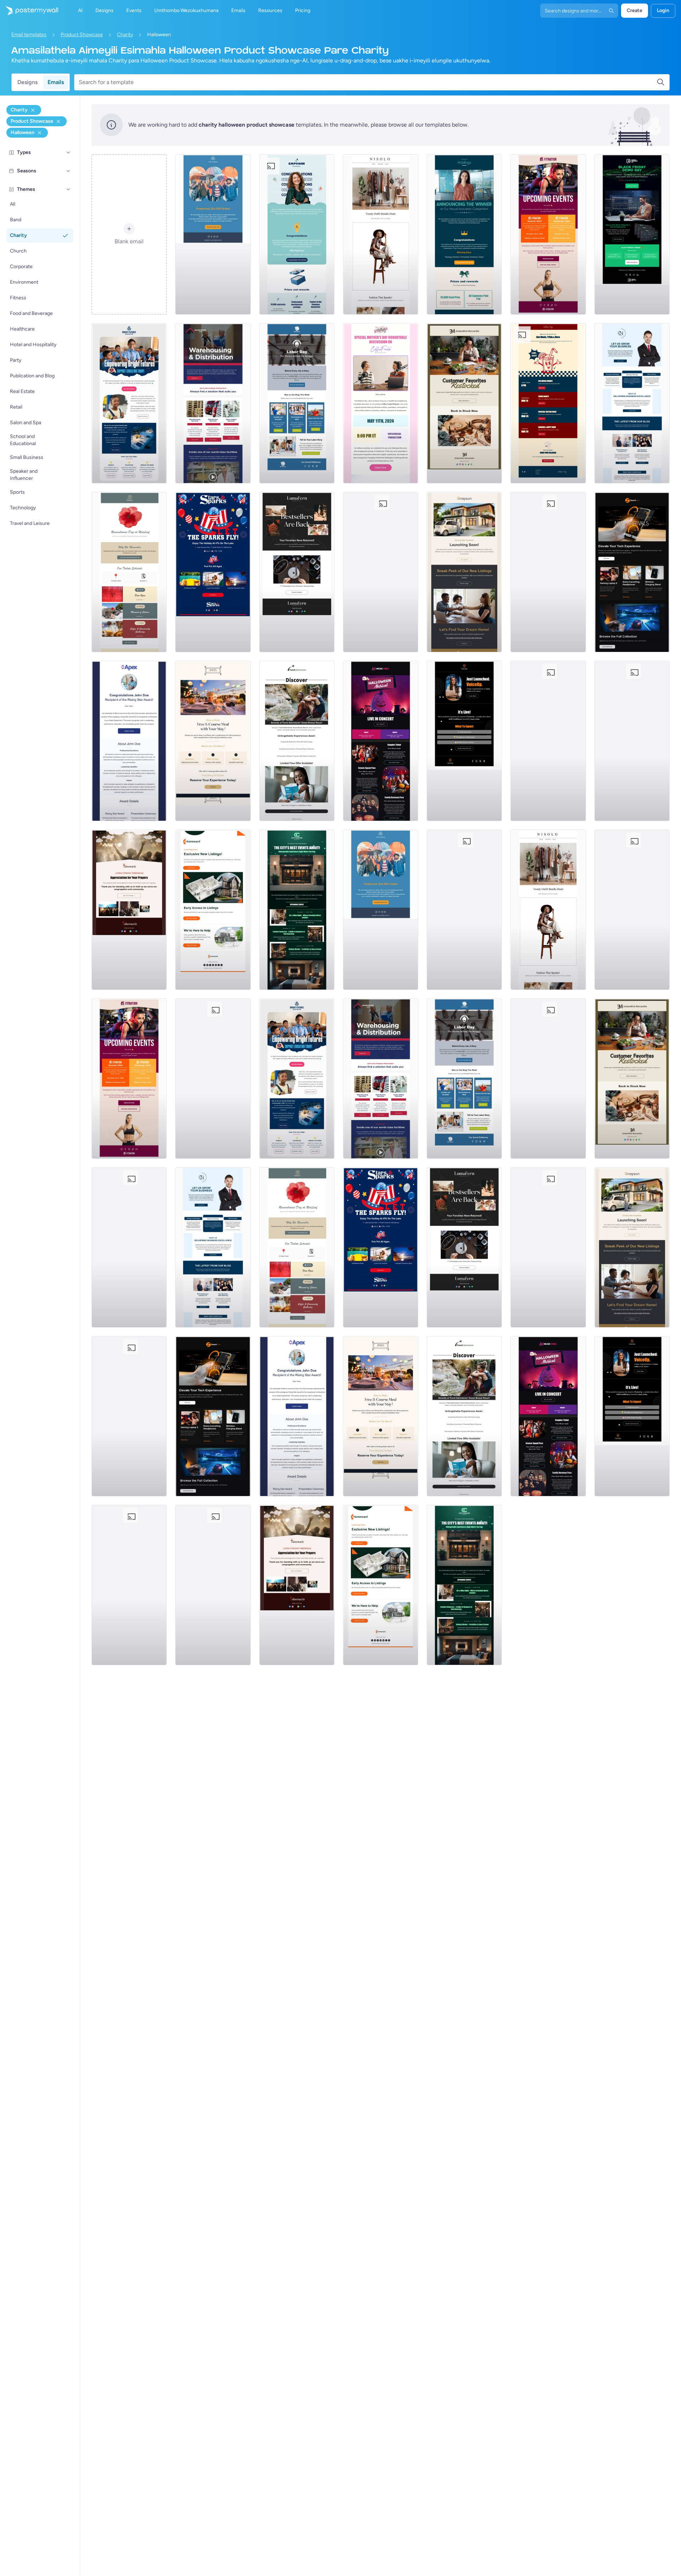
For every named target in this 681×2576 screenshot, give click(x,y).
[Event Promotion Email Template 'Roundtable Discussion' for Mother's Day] (381, 403)
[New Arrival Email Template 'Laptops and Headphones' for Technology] (632, 572)
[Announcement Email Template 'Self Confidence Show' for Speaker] (464, 741)
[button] (68, 153)
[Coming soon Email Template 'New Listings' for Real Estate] (464, 572)
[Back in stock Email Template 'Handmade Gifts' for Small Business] (464, 403)
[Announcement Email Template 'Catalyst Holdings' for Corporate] (464, 234)
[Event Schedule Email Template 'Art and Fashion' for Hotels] (297, 910)
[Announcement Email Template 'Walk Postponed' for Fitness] (213, 234)
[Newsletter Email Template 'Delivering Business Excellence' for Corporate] (632, 403)
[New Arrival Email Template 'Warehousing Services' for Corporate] (213, 403)
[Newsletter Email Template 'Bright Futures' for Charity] (129, 403)
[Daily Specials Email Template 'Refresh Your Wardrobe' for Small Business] (381, 234)
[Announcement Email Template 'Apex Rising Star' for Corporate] (129, 741)
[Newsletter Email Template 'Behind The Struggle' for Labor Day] (297, 403)
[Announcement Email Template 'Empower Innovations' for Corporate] (297, 234)
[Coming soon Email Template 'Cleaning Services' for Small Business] (632, 741)
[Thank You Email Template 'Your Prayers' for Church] (129, 910)
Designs (27, 82)
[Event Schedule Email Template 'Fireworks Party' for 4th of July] (381, 572)
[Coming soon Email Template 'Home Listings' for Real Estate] (213, 910)
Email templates (29, 35)
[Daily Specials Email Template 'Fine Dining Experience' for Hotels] (213, 741)
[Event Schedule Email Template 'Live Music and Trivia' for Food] (548, 403)
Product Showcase (82, 35)
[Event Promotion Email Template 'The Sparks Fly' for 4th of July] (213, 572)
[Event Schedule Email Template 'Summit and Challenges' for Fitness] (548, 234)
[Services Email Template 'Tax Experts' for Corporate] (548, 741)
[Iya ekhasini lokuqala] (29, 11)
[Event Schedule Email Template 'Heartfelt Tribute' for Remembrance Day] (129, 572)
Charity (125, 35)
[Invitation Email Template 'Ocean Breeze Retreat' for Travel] (297, 741)
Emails (56, 82)
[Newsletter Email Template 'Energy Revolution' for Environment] (548, 572)
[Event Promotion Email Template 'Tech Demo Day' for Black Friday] (632, 234)
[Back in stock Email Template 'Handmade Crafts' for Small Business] (297, 572)
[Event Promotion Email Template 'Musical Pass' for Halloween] (381, 741)
